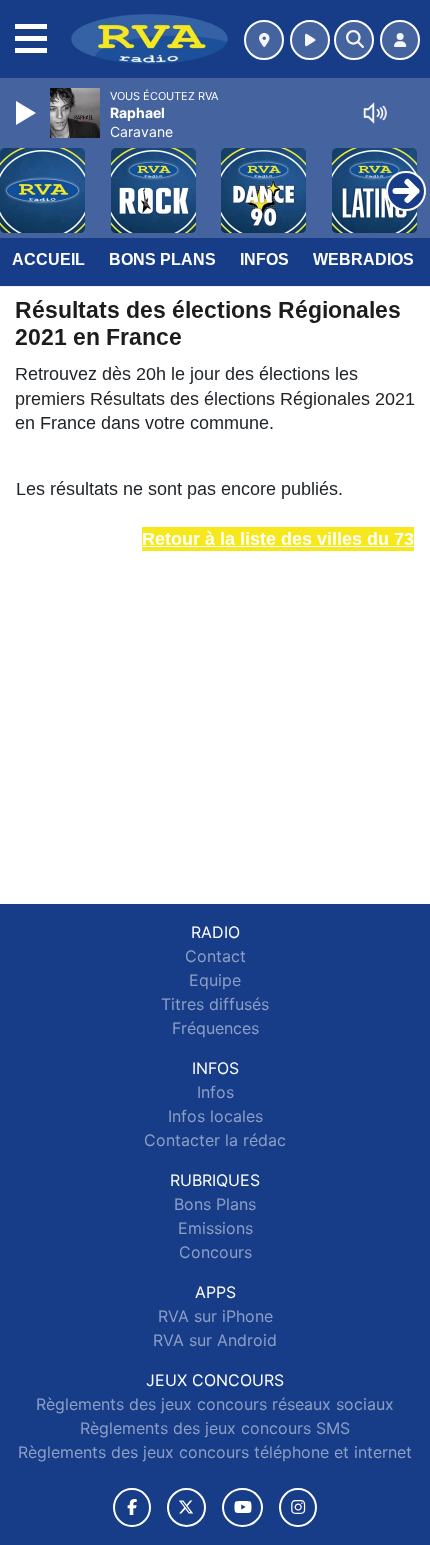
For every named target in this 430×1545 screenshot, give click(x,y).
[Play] (28, 113)
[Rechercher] (354, 40)
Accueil (48, 259)
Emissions (215, 1228)
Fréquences (215, 1028)
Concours (215, 1252)
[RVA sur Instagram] (298, 1507)
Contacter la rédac (215, 1140)
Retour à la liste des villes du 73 (278, 539)
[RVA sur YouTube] (242, 1507)
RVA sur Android (215, 1340)
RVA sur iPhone (215, 1316)
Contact (215, 956)
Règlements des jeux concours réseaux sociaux (215, 1404)
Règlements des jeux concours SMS (215, 1428)
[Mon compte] (400, 40)
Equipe (215, 980)
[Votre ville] (264, 40)
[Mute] (375, 113)
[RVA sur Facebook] (132, 1507)
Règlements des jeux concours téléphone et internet (215, 1452)
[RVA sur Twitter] (186, 1507)
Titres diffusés (215, 1004)
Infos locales (215, 1116)
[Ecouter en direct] (310, 40)
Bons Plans (162, 259)
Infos (264, 259)
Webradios (363, 259)
